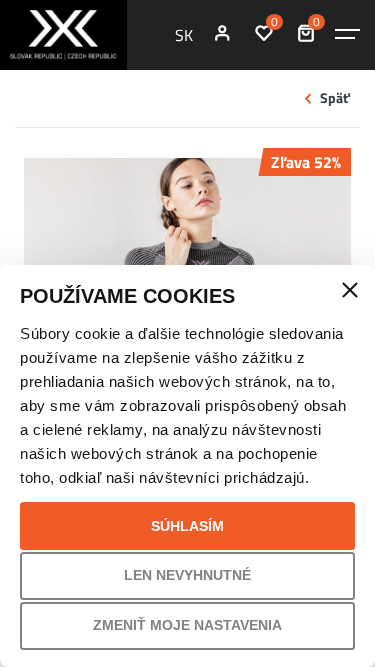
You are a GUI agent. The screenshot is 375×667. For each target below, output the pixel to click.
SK (184, 35)
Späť (335, 98)
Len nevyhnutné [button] (187, 575)
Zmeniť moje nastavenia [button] (187, 625)
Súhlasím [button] (187, 526)
